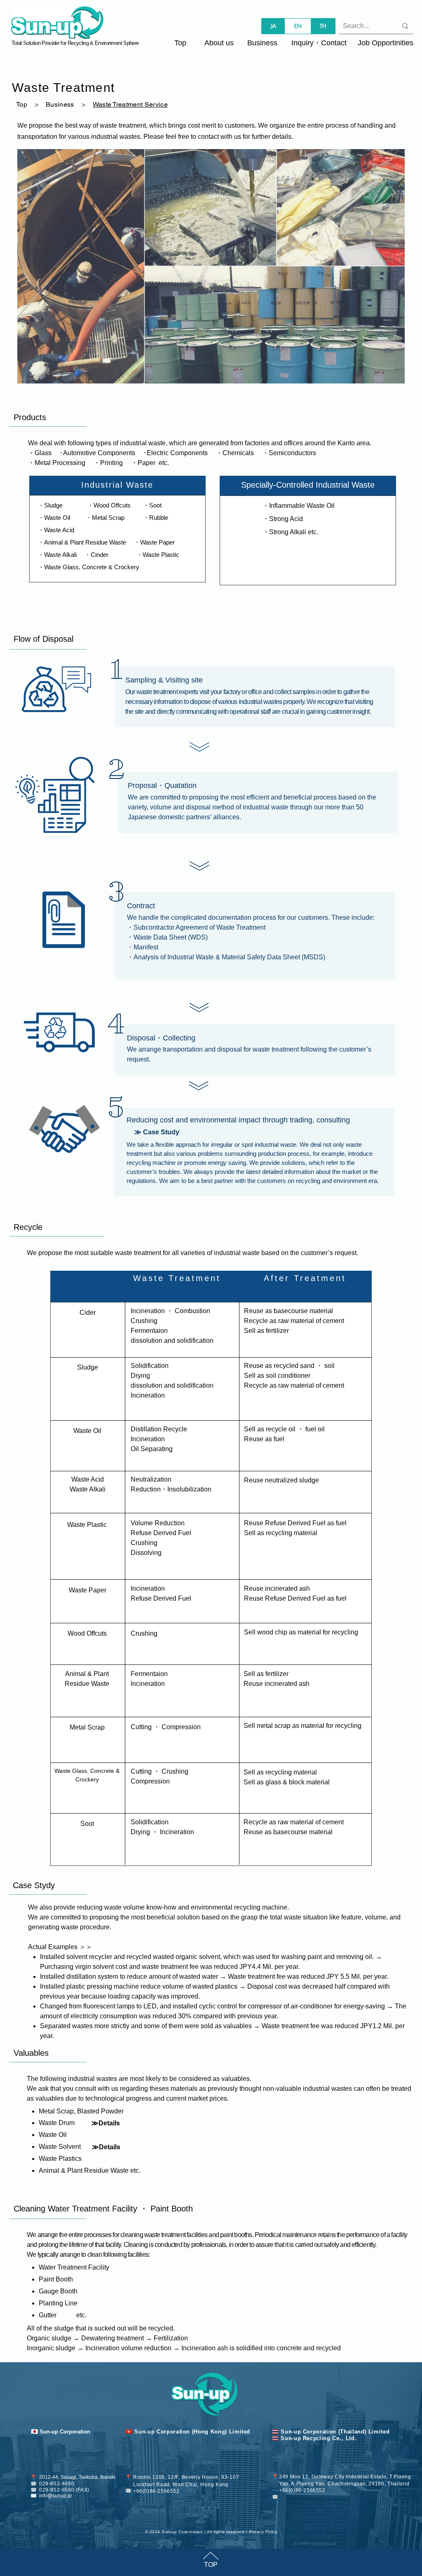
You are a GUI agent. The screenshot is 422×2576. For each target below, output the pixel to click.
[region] (211, 266)
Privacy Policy (263, 2532)
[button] (319, 43)
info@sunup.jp (55, 2496)
